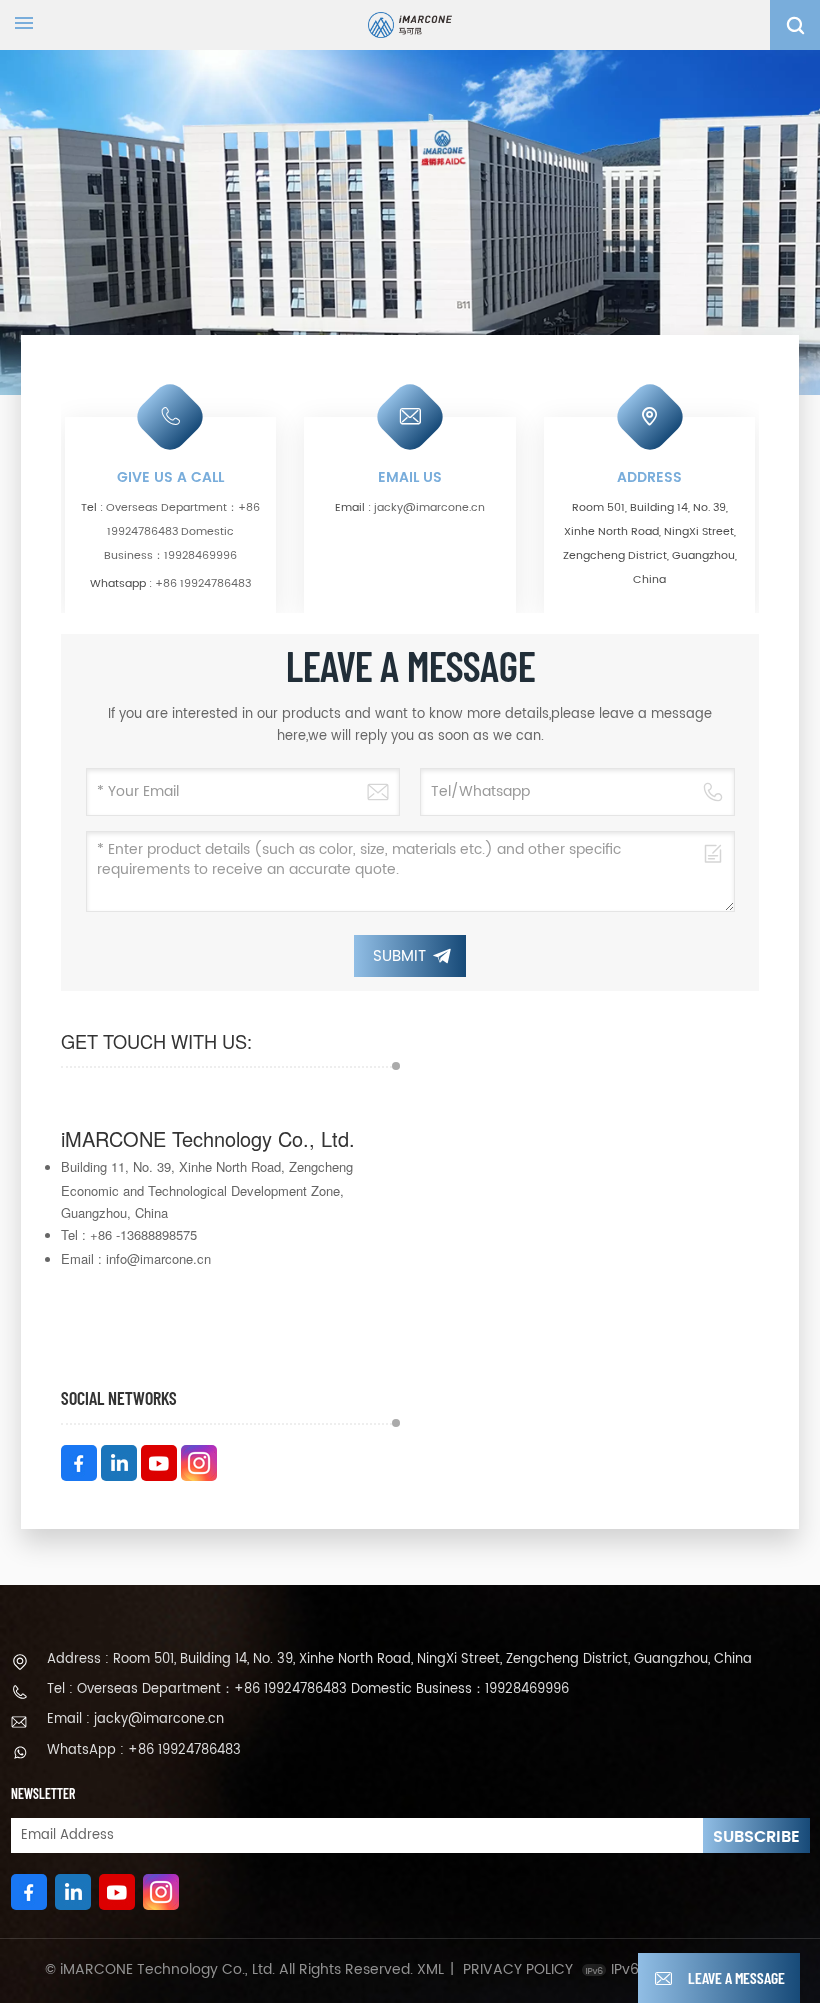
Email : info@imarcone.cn (136, 1258)
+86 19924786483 (203, 584)
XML (430, 1970)
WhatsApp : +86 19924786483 (144, 1750)
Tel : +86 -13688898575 (129, 1234)
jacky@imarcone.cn (429, 508)
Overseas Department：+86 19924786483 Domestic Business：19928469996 (182, 532)
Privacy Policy (518, 1970)
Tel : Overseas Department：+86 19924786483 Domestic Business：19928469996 (308, 1689)
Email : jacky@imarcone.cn (135, 1719)
